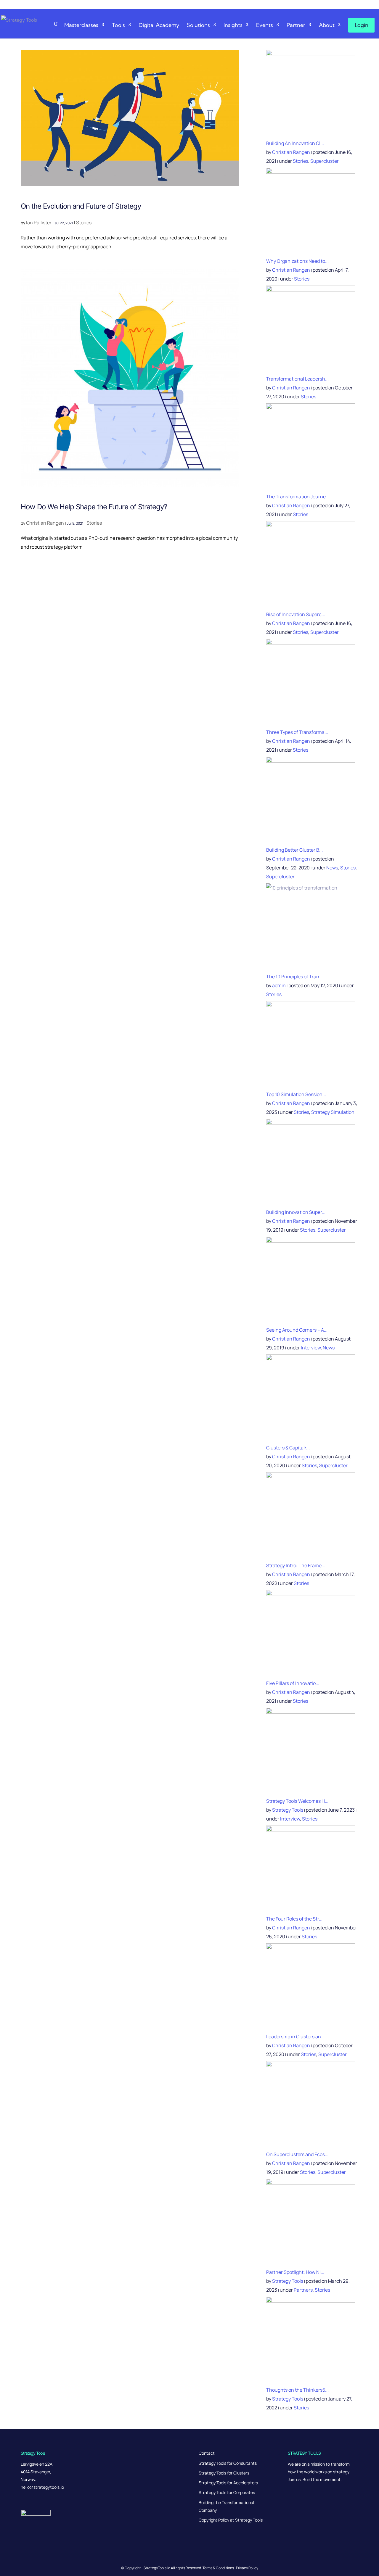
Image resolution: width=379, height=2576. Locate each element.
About (327, 25)
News (332, 868)
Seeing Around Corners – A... (297, 1330)
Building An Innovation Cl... (295, 143)
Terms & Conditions (218, 2568)
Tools (118, 25)
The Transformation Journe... (298, 497)
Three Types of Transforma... (297, 732)
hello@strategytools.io (42, 2487)
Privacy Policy (247, 2568)
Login (362, 25)
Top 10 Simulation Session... (296, 1094)
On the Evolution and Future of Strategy (81, 206)
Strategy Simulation (333, 1112)
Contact (207, 2453)
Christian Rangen (45, 523)
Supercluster (325, 161)
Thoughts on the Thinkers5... (297, 2390)
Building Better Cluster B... (294, 850)
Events (265, 25)
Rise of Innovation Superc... (296, 614)
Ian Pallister (39, 223)
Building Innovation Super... (296, 1212)
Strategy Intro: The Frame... (296, 1565)
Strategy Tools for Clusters (224, 2473)
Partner (296, 25)
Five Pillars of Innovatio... (293, 1683)
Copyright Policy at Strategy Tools (231, 2520)
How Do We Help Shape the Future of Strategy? (94, 507)
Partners (303, 2290)
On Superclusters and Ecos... (297, 2154)
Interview (311, 1348)
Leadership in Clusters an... (295, 2037)
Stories (84, 223)
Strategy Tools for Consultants (228, 2463)
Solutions (198, 25)
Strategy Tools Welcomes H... (297, 1801)
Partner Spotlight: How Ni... (295, 2272)
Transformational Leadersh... (297, 379)
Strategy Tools (288, 1810)
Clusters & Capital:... (288, 1448)
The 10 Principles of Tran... (294, 977)
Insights (233, 25)
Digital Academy (159, 25)
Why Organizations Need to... (297, 261)
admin (279, 985)
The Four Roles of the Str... (294, 1919)
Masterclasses (81, 25)
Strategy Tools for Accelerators (228, 2483)
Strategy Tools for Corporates (227, 2492)
